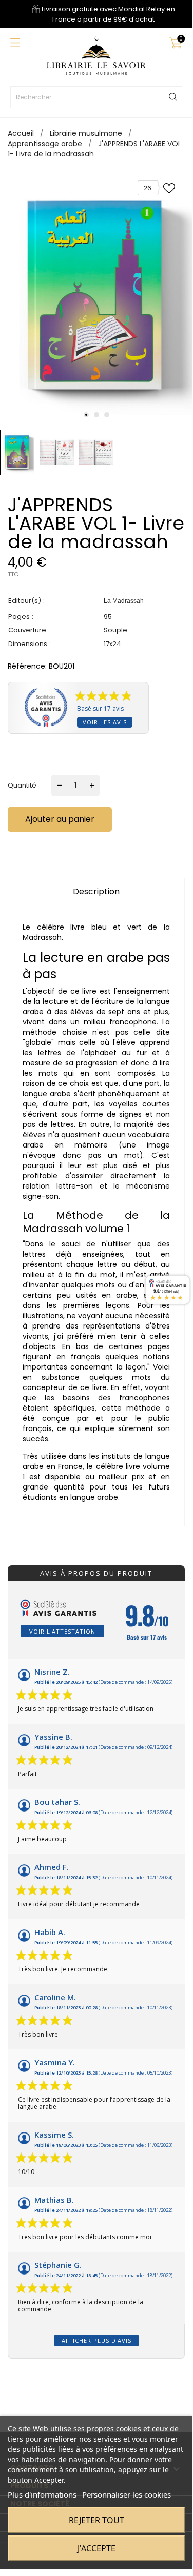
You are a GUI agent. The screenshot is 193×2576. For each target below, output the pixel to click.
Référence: (27, 666)
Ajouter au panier (60, 819)
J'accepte (96, 2548)
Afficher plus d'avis (96, 2340)
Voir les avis (105, 722)
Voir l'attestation (62, 1631)
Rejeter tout (96, 2520)
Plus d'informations (42, 2494)
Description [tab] (96, 891)
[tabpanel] (96, 297)
